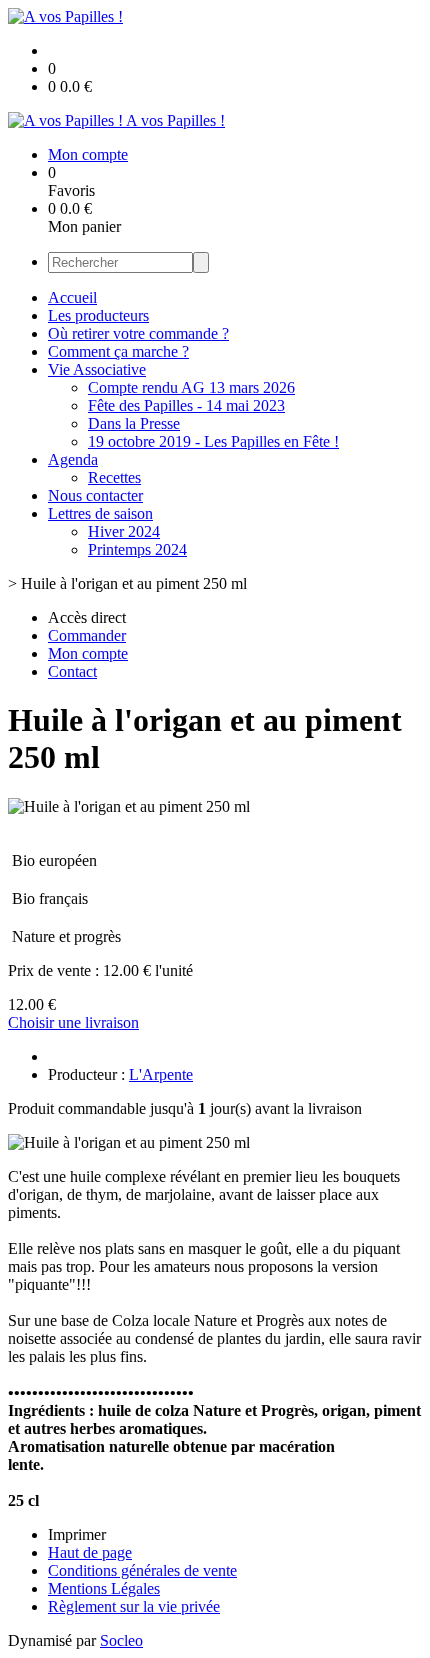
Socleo (121, 1640)
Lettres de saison (100, 513)
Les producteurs (98, 315)
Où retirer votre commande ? (138, 333)
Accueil (72, 297)
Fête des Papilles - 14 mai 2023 (186, 405)
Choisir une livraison (73, 1022)
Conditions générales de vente (142, 1570)
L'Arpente (161, 1074)
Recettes (114, 477)
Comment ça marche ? (118, 351)
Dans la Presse (134, 423)
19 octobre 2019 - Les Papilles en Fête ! (213, 441)
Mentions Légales (104, 1588)
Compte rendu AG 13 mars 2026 (191, 387)
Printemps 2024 (137, 549)
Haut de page (90, 1552)
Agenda (73, 459)
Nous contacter (95, 495)
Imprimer (77, 1534)
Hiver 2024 (124, 531)
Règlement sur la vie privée (134, 1606)
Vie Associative (97, 369)
